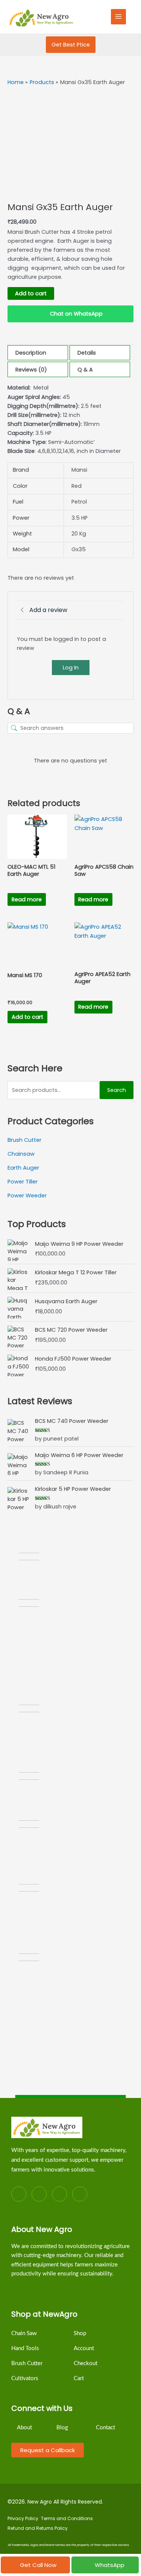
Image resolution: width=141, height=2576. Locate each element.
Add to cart (31, 293)
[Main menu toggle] (118, 17)
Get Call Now (38, 2565)
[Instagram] (59, 2194)
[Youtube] (80, 2194)
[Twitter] (39, 2194)
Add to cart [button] (27, 1017)
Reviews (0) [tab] (31, 370)
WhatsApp (110, 2565)
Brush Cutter (24, 1140)
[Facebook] (19, 2194)
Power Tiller (23, 1182)
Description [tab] (31, 353)
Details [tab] (87, 353)
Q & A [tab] (85, 370)
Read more (27, 899)
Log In (71, 667)
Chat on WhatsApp (76, 314)
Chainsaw (21, 1154)
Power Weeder (27, 1196)
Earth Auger (23, 1168)
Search (117, 1090)
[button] (71, 45)
